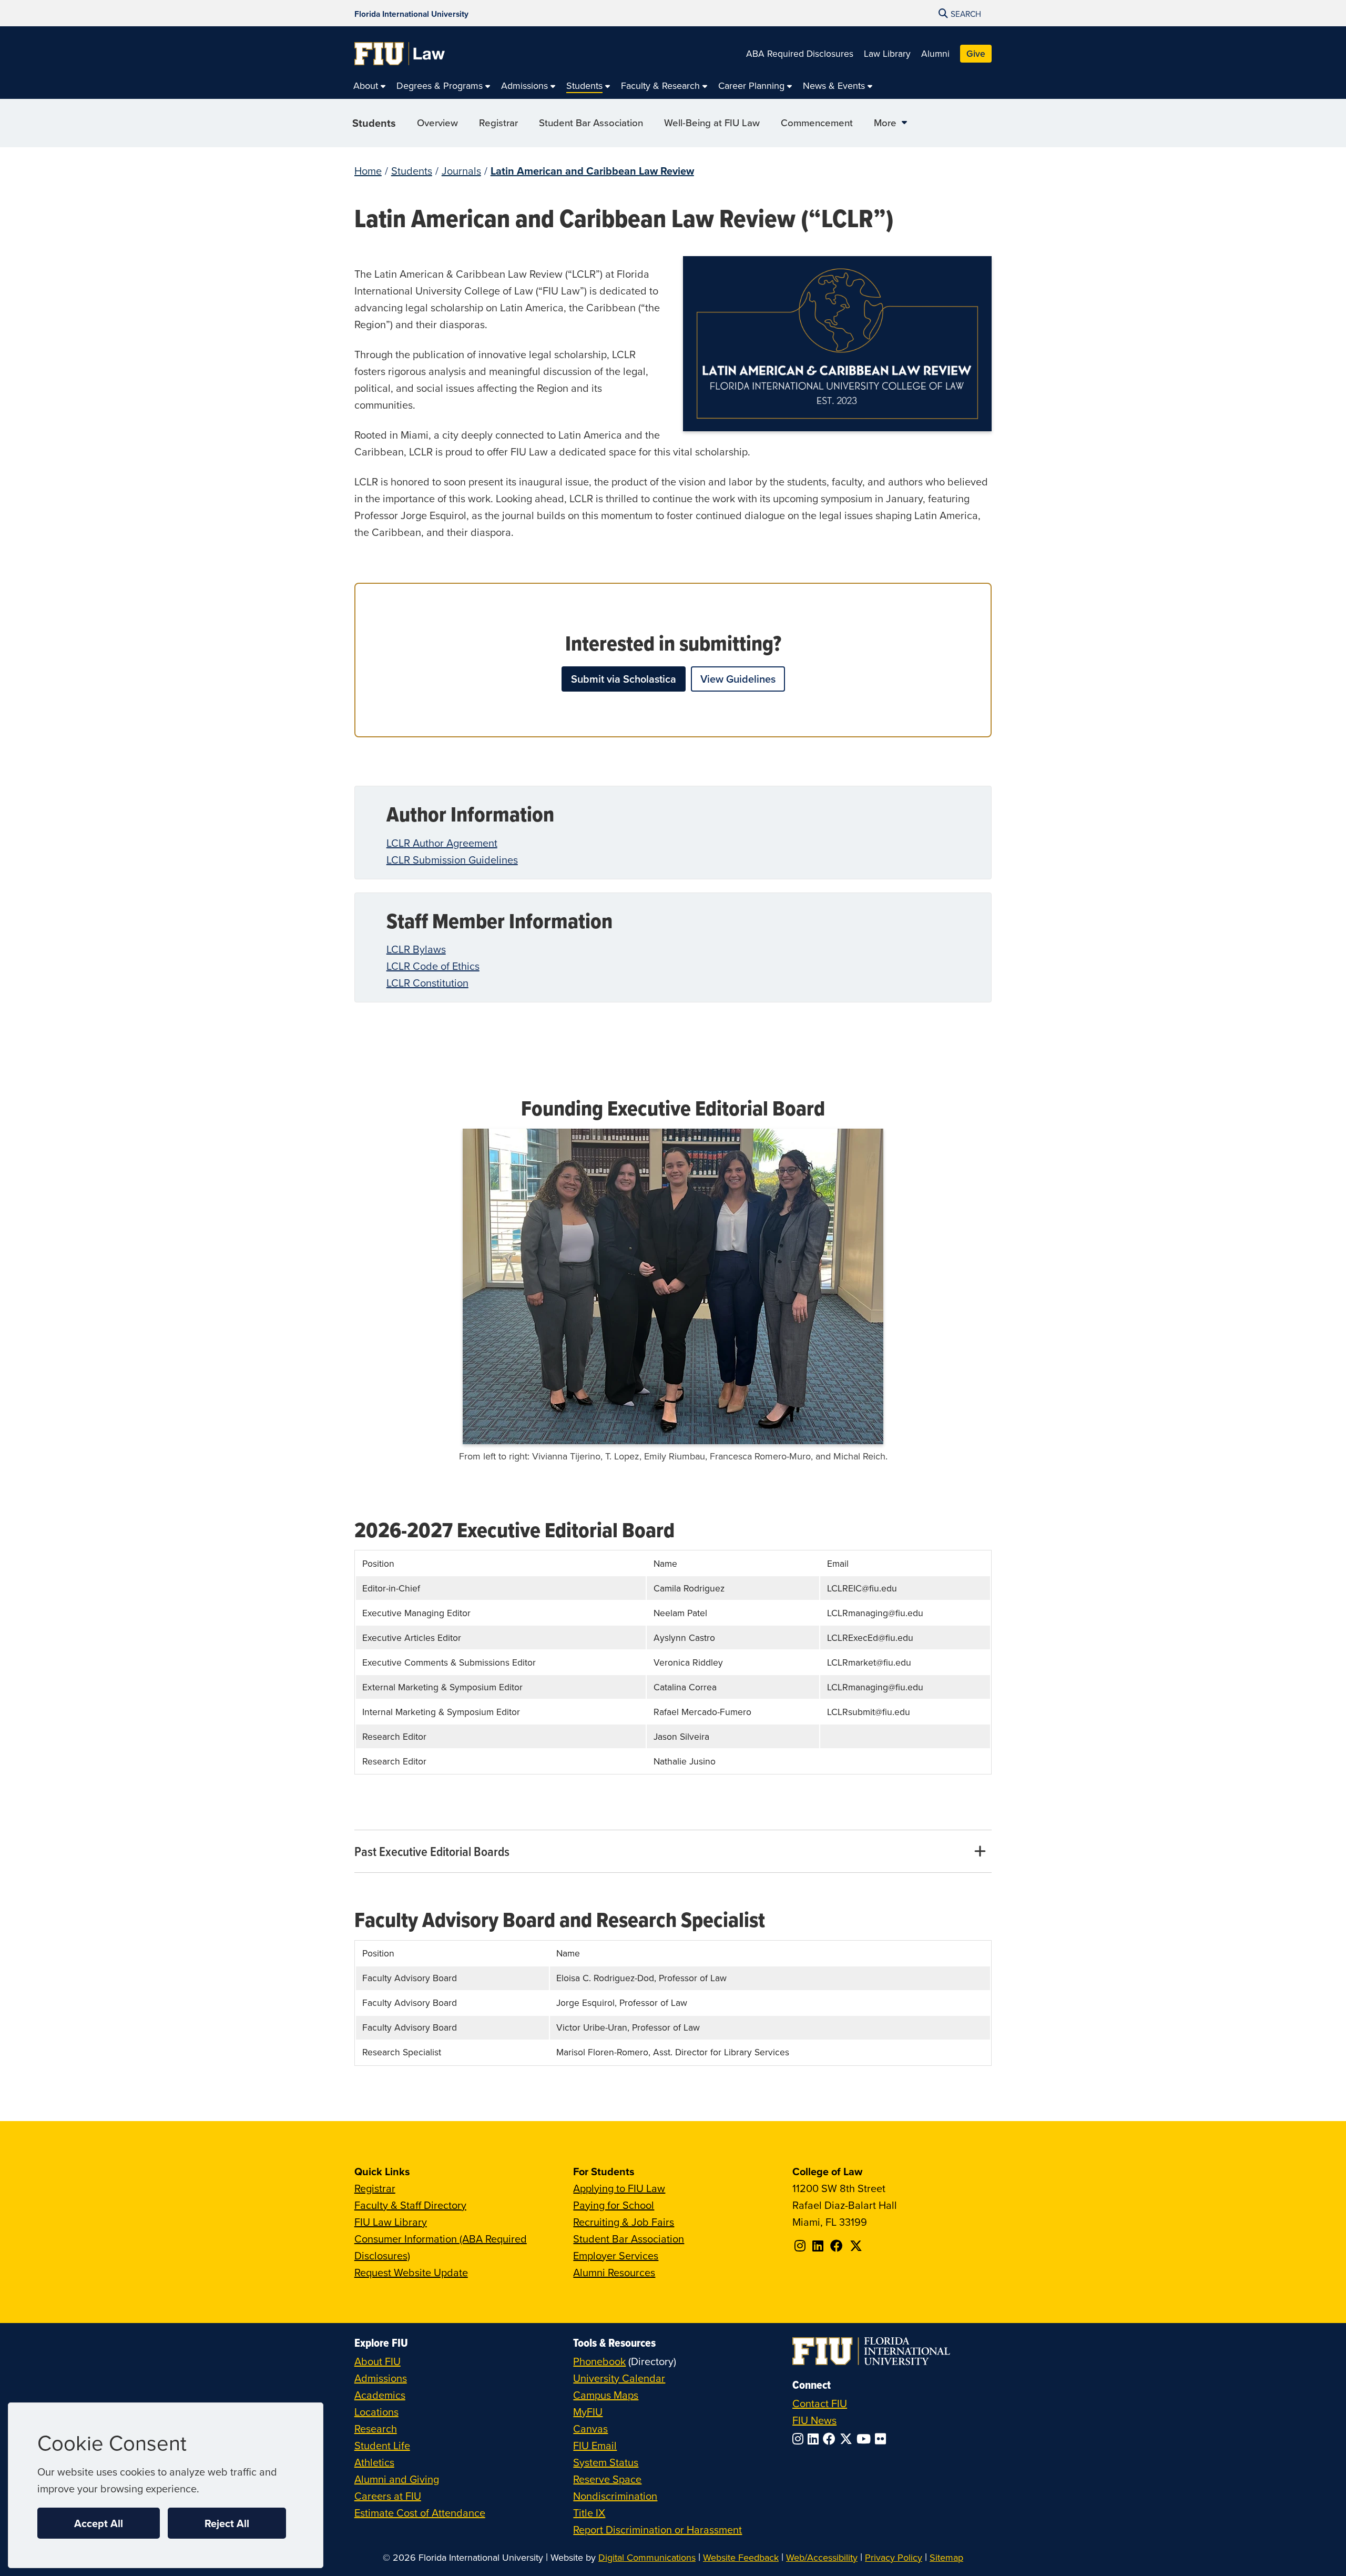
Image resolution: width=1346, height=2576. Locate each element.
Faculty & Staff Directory (410, 2205)
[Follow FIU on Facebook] (831, 2439)
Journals (461, 171)
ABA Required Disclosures (800, 53)
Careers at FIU (388, 2496)
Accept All (99, 2523)
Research (376, 2428)
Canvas (590, 2428)
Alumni (935, 53)
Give (976, 53)
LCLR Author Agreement (442, 843)
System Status (606, 2462)
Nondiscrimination (615, 2496)
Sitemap (946, 2557)
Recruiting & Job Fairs (624, 2222)
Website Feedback (741, 2557)
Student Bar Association (629, 2239)
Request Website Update (411, 2272)
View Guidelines (738, 679)
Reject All (227, 2523)
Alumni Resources (614, 2272)
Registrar (375, 2188)
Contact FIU (820, 2403)
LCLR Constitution (427, 983)
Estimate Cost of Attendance (420, 2513)
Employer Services (616, 2255)
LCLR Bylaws (416, 949)
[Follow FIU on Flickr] (883, 2439)
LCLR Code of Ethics (433, 966)
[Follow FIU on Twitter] (848, 2439)
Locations (376, 2412)
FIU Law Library (391, 2222)
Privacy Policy (894, 2557)
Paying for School (614, 2205)
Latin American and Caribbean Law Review (592, 171)
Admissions (381, 2378)
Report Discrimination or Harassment (657, 2529)
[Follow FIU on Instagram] (800, 2439)
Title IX (589, 2513)
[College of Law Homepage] (400, 54)
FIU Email (595, 2445)
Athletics (374, 2462)
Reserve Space (607, 2479)
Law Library (887, 53)
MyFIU (588, 2412)
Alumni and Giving (397, 2479)
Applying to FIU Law (619, 2188)
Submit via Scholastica (624, 679)
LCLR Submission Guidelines (452, 860)
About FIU (378, 2361)
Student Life (382, 2445)
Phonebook (599, 2361)
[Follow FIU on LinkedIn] (815, 2439)
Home (368, 171)
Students (374, 123)
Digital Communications (647, 2557)
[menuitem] (370, 86)
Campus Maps (606, 2395)
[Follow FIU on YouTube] (866, 2439)
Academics (380, 2395)
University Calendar (619, 2378)
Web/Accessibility (822, 2557)
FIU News (814, 2420)
